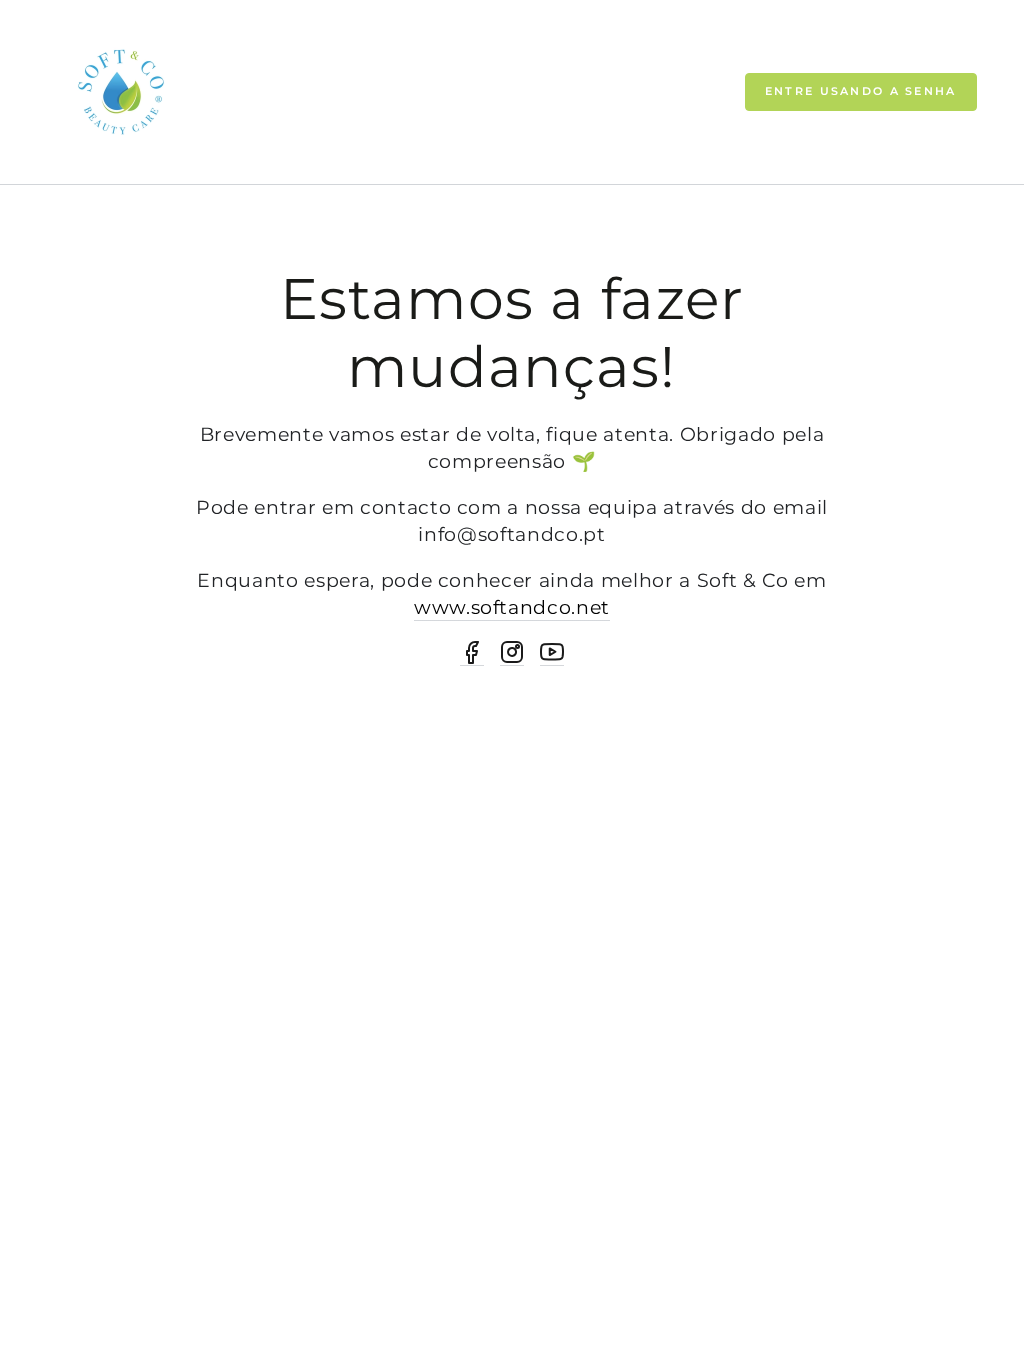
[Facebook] (472, 653)
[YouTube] (552, 653)
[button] (861, 92)
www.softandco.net (512, 607)
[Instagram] (512, 653)
